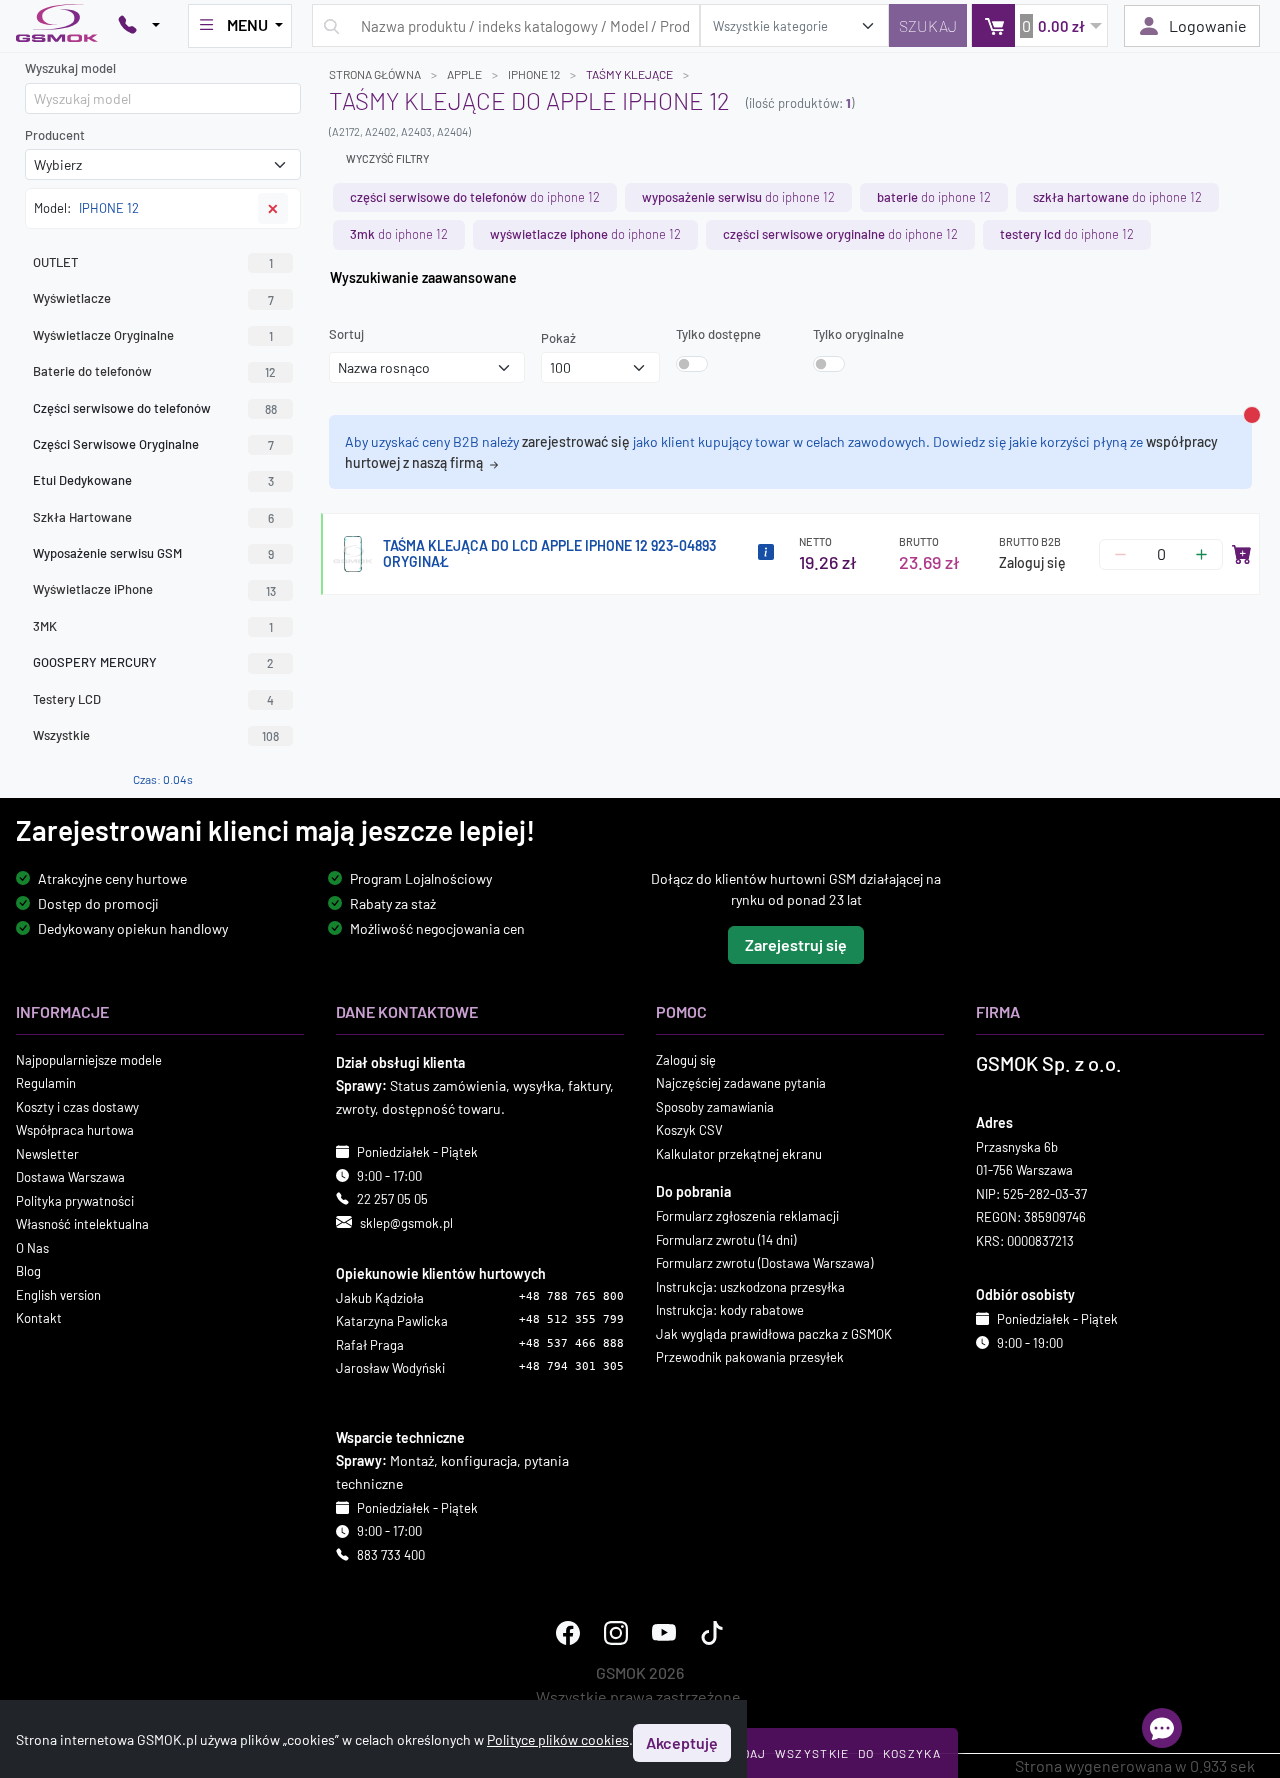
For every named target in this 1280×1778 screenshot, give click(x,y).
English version (58, 1295)
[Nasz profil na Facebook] (568, 1634)
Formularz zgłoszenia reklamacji (747, 1216)
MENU (247, 24)
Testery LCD (153, 699)
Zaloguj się (1032, 562)
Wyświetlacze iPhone (154, 589)
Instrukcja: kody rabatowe (730, 1310)
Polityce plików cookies (558, 1739)
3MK (153, 626)
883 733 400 (391, 1555)
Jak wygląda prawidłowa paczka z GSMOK (774, 1334)
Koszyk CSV (689, 1130)
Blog (28, 1271)
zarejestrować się (576, 441)
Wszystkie (156, 735)
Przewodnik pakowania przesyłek (750, 1357)
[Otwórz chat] (1162, 1728)
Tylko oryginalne (858, 334)
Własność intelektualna (82, 1224)
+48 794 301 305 (571, 1367)
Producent (55, 135)
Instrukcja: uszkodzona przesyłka (750, 1287)
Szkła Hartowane (153, 517)
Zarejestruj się (796, 944)
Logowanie (1208, 25)
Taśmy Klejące (629, 74)
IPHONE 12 (534, 74)
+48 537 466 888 (571, 1343)
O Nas (32, 1248)
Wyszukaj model (70, 68)
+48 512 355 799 (571, 1320)
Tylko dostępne (718, 334)
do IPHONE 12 (475, 197)
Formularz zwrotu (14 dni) (726, 1240)
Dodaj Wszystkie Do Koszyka (833, 1753)
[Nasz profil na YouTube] (664, 1634)
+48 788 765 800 (571, 1296)
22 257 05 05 (392, 1199)
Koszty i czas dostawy (77, 1107)
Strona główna (375, 74)
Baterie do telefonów (154, 371)
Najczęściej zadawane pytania (741, 1083)
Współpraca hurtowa (75, 1130)
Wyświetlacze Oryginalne (153, 335)
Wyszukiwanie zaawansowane (423, 277)
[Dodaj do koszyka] (1242, 554)
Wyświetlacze (153, 298)
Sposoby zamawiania (715, 1107)
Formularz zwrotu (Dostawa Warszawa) (764, 1263)
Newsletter (47, 1154)
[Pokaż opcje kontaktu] (139, 26)
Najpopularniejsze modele (89, 1060)
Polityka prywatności (75, 1201)
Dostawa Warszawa (70, 1177)
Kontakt (39, 1318)
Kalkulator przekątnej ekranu (739, 1154)
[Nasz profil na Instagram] (616, 1634)
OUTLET (153, 262)
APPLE (464, 74)
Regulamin (46, 1083)
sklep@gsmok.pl (406, 1223)
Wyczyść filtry (387, 158)
